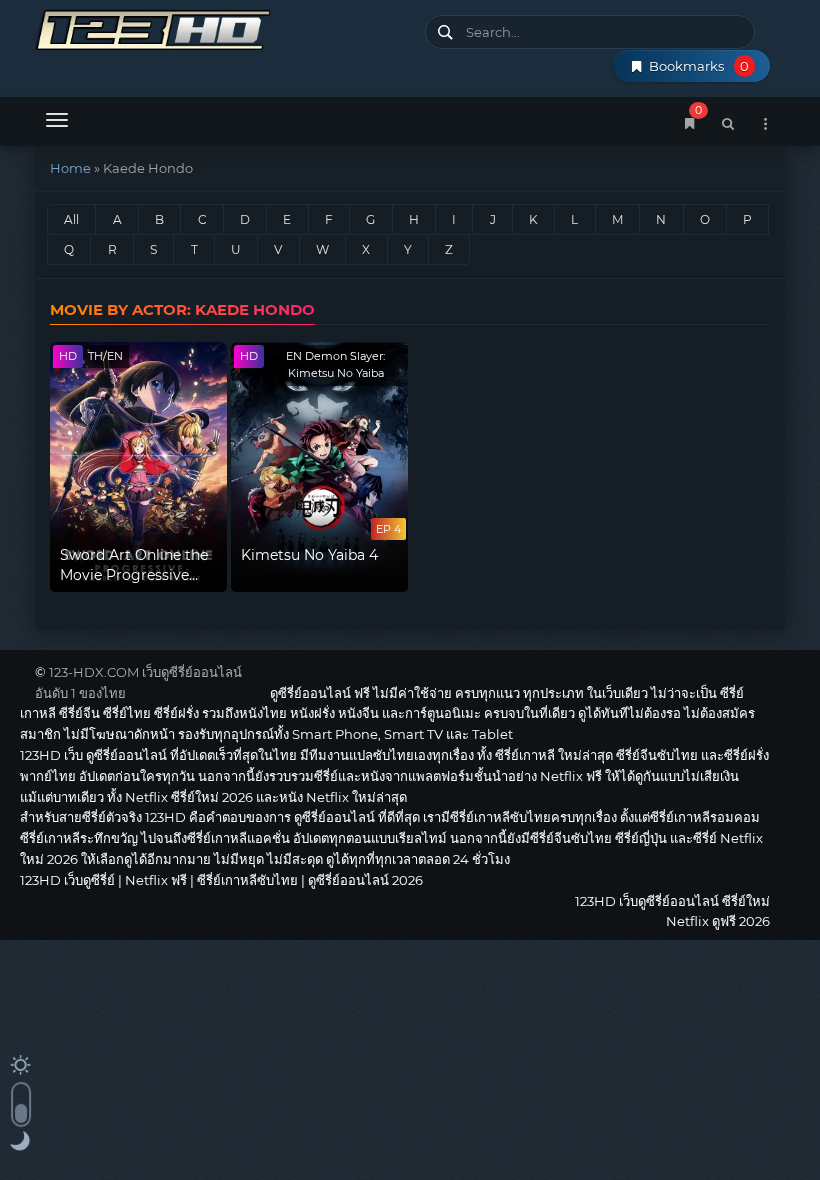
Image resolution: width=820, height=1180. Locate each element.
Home (70, 168)
